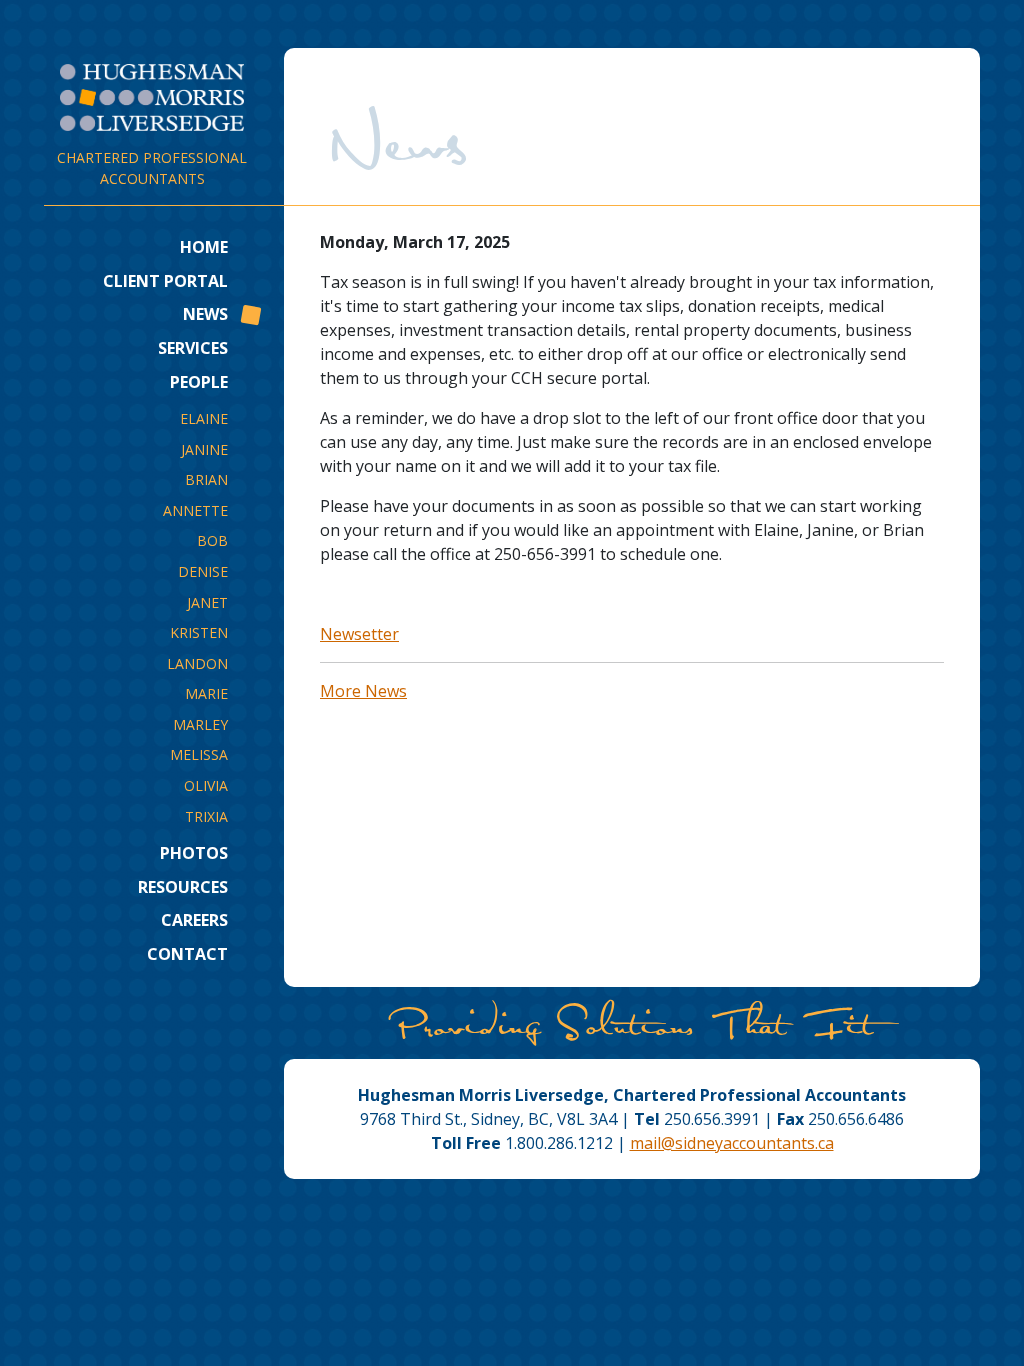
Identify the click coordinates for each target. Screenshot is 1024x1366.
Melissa (199, 754)
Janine (204, 449)
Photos (194, 853)
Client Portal (165, 281)
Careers (194, 920)
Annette (195, 510)
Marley (200, 724)
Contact (187, 954)
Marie (206, 693)
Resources (183, 887)
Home (204, 247)
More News (363, 691)
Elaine (204, 418)
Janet (207, 602)
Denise (203, 571)
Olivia (206, 785)
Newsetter (359, 634)
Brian (206, 479)
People (199, 382)
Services (193, 348)
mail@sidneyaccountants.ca (732, 1143)
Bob (212, 540)
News (205, 314)
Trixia (206, 816)
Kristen (199, 632)
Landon (197, 663)
